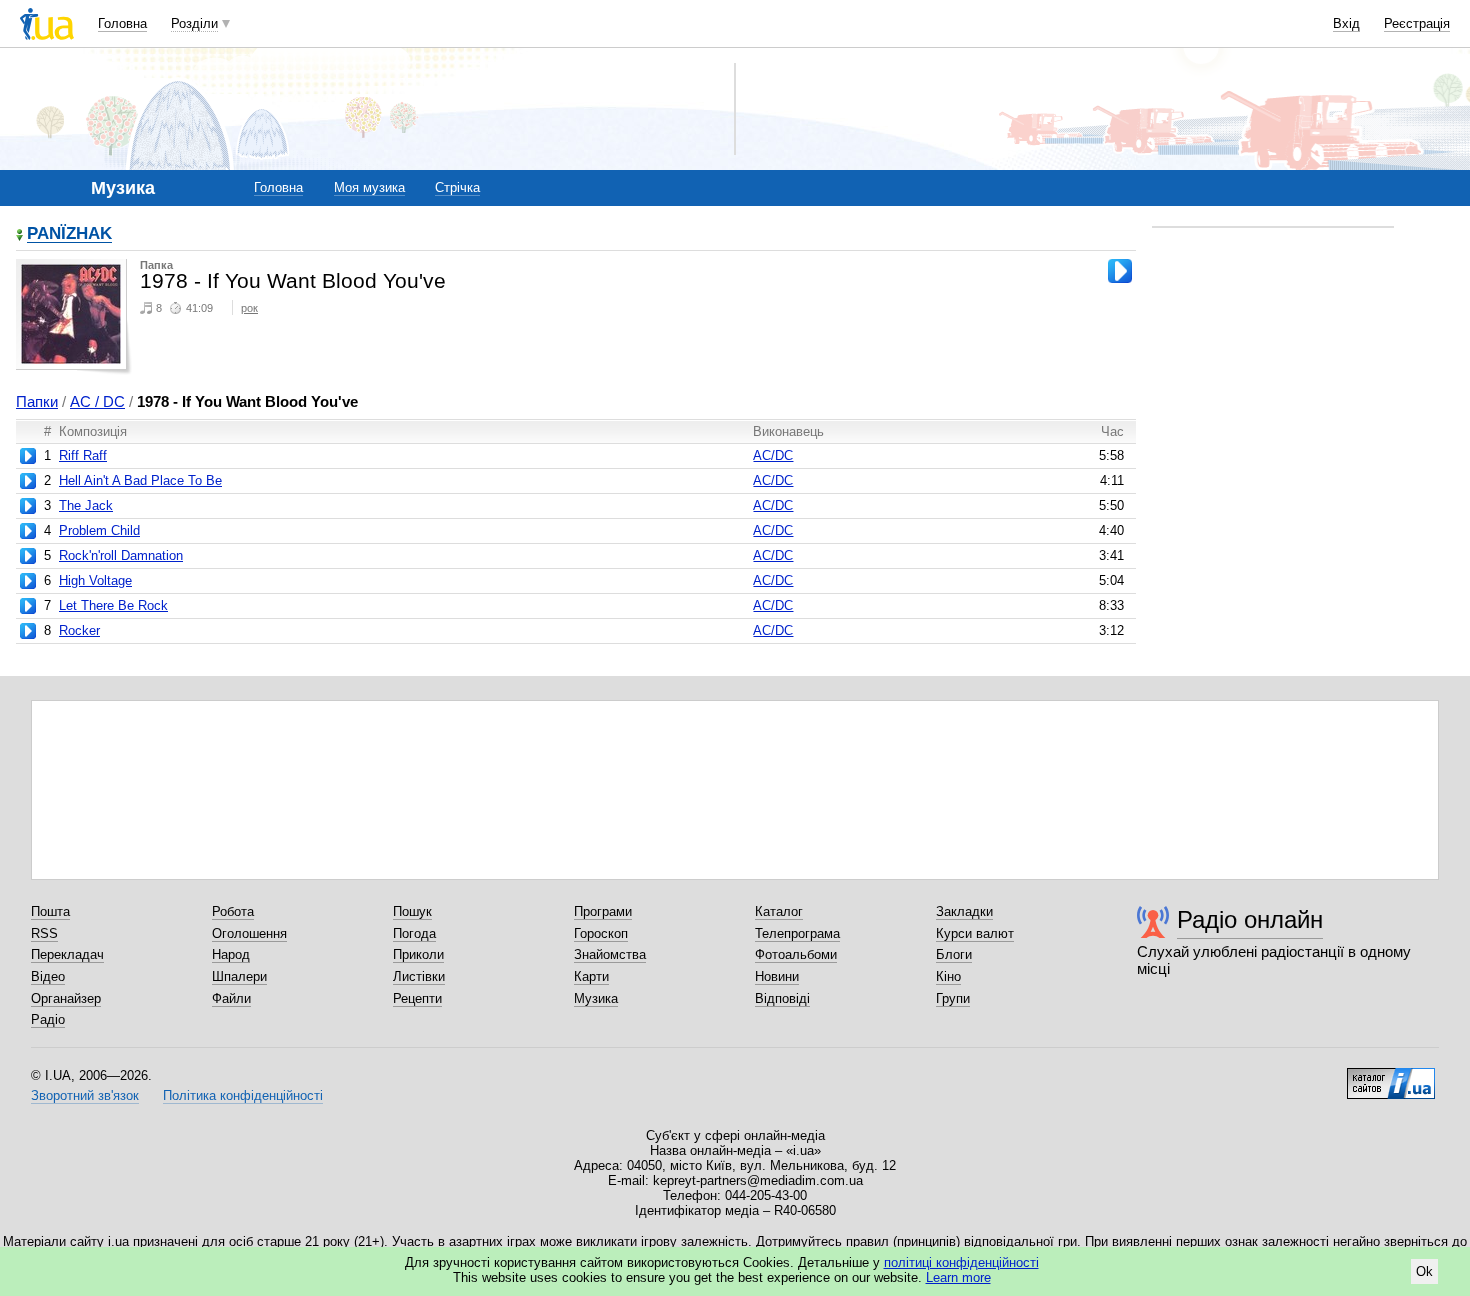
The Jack (86, 505)
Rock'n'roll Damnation (121, 555)
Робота (233, 911)
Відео (48, 976)
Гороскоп (601, 933)
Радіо (48, 1019)
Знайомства (610, 954)
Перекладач (67, 954)
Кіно (948, 976)
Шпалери (239, 976)
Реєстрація (1417, 23)
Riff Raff (83, 455)
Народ (231, 954)
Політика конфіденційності (243, 1095)
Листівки (419, 976)
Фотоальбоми (796, 954)
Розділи (194, 23)
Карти (591, 976)
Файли (231, 998)
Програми (603, 911)
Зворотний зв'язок (85, 1095)
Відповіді (782, 998)
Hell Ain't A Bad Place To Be (140, 480)
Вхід (1346, 23)
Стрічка (457, 187)
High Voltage (95, 580)
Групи (953, 998)
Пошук (412, 911)
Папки (37, 401)
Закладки (964, 911)
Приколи (418, 954)
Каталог (779, 911)
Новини (777, 976)
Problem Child (99, 530)
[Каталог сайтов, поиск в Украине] (1391, 1076)
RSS (44, 933)
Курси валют (975, 933)
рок (249, 308)
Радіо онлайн (1250, 919)
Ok (1424, 1271)
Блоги (954, 954)
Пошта (50, 911)
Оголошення (249, 933)
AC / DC (97, 401)
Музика (596, 998)
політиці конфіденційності (961, 1262)
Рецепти (417, 998)
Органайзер (66, 998)
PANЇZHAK (69, 234)
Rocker (79, 630)
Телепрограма (797, 933)
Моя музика (369, 187)
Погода (414, 933)
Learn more (958, 1277)
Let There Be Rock (113, 605)
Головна (122, 23)
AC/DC (773, 455)
